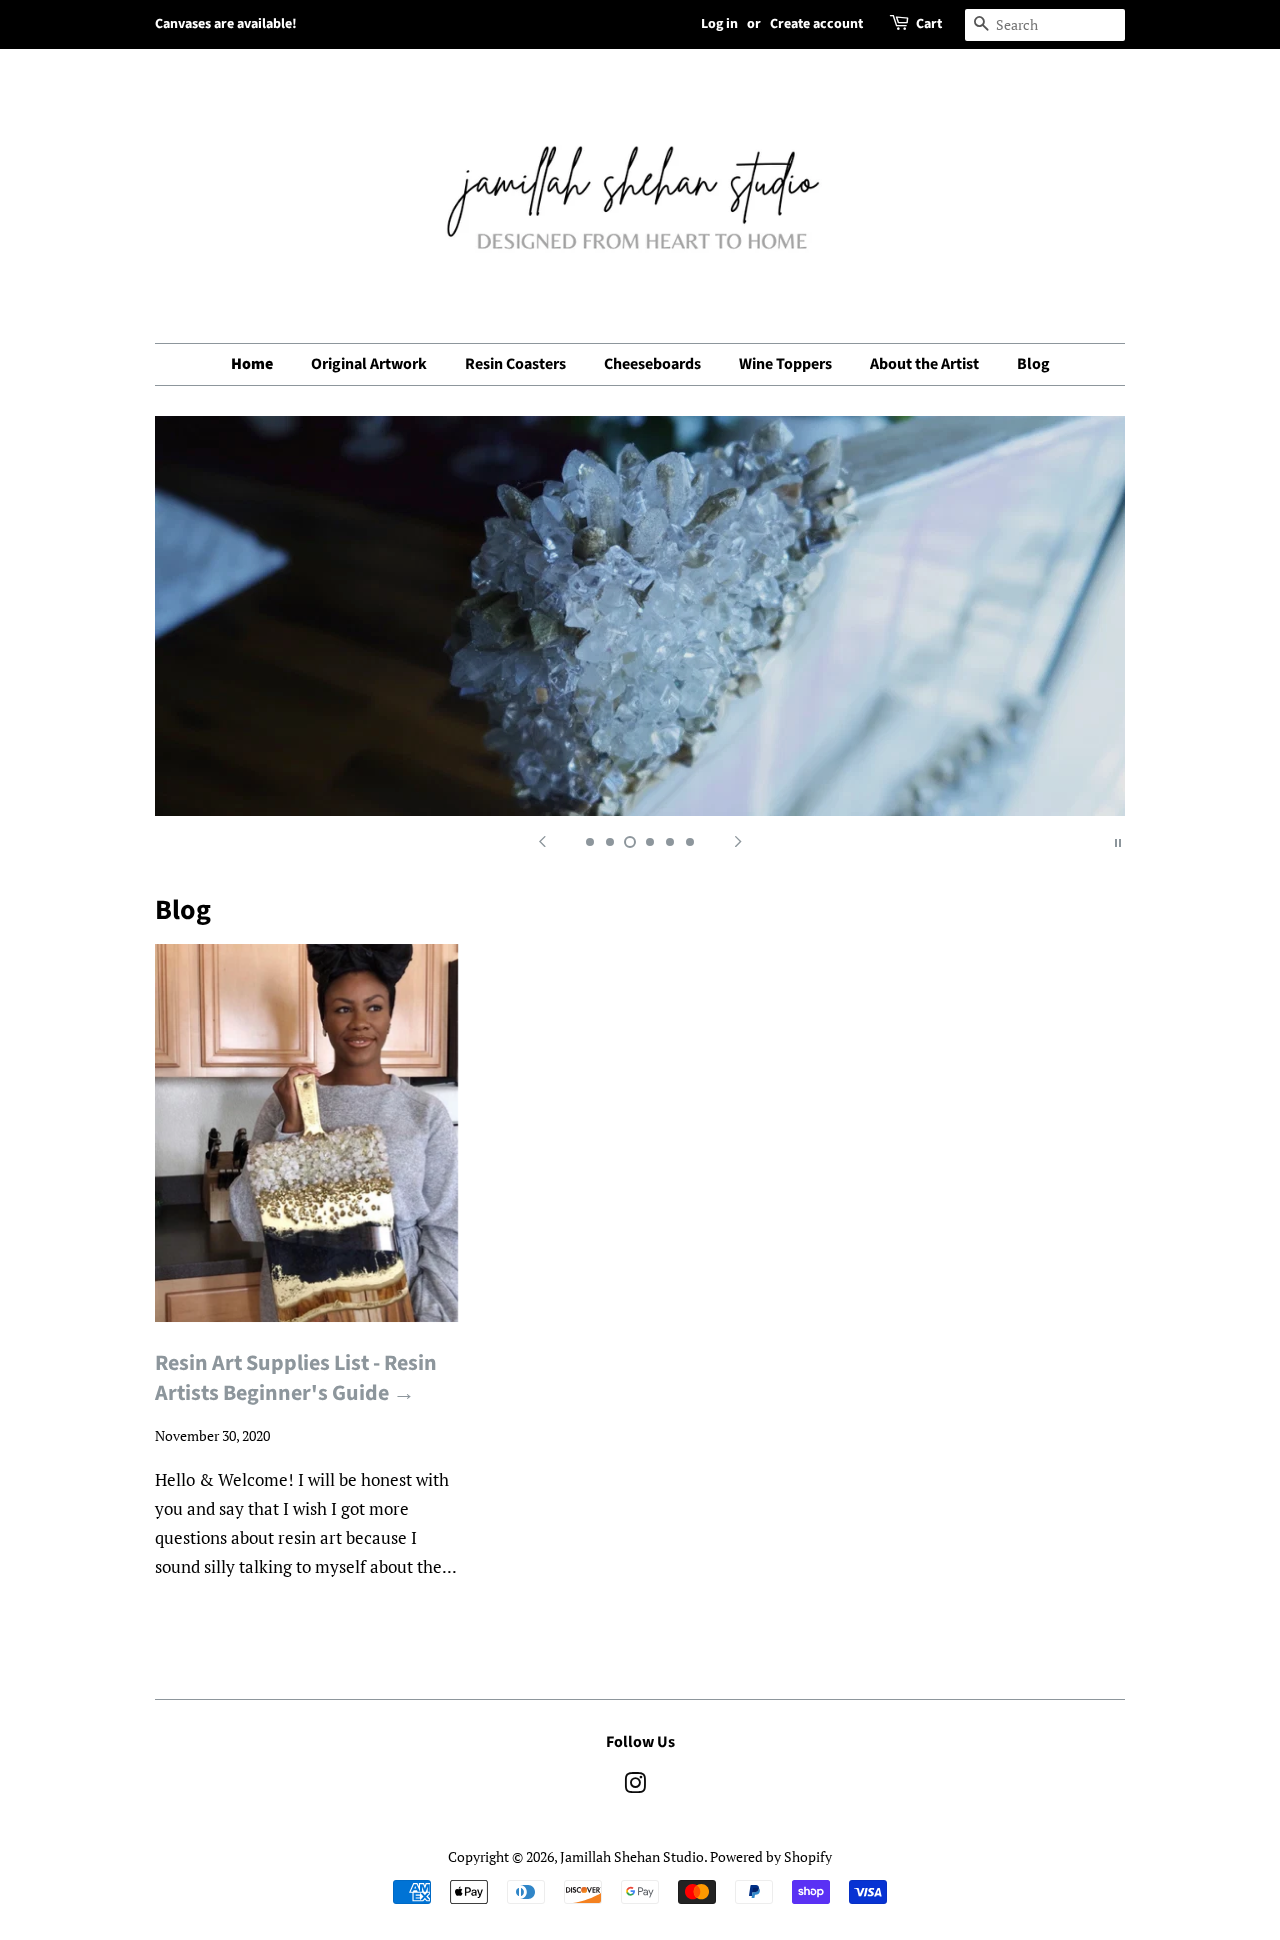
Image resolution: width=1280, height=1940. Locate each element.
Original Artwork (369, 364)
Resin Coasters (515, 364)
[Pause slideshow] (1118, 841)
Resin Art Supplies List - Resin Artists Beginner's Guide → (296, 1378)
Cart (929, 24)
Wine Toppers (785, 364)
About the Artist (924, 364)
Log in (719, 24)
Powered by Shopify (771, 1856)
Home (252, 364)
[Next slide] (738, 841)
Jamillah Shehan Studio (632, 1856)
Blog (1033, 364)
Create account (816, 24)
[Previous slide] (542, 841)
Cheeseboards (652, 364)
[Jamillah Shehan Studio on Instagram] (635, 1786)
